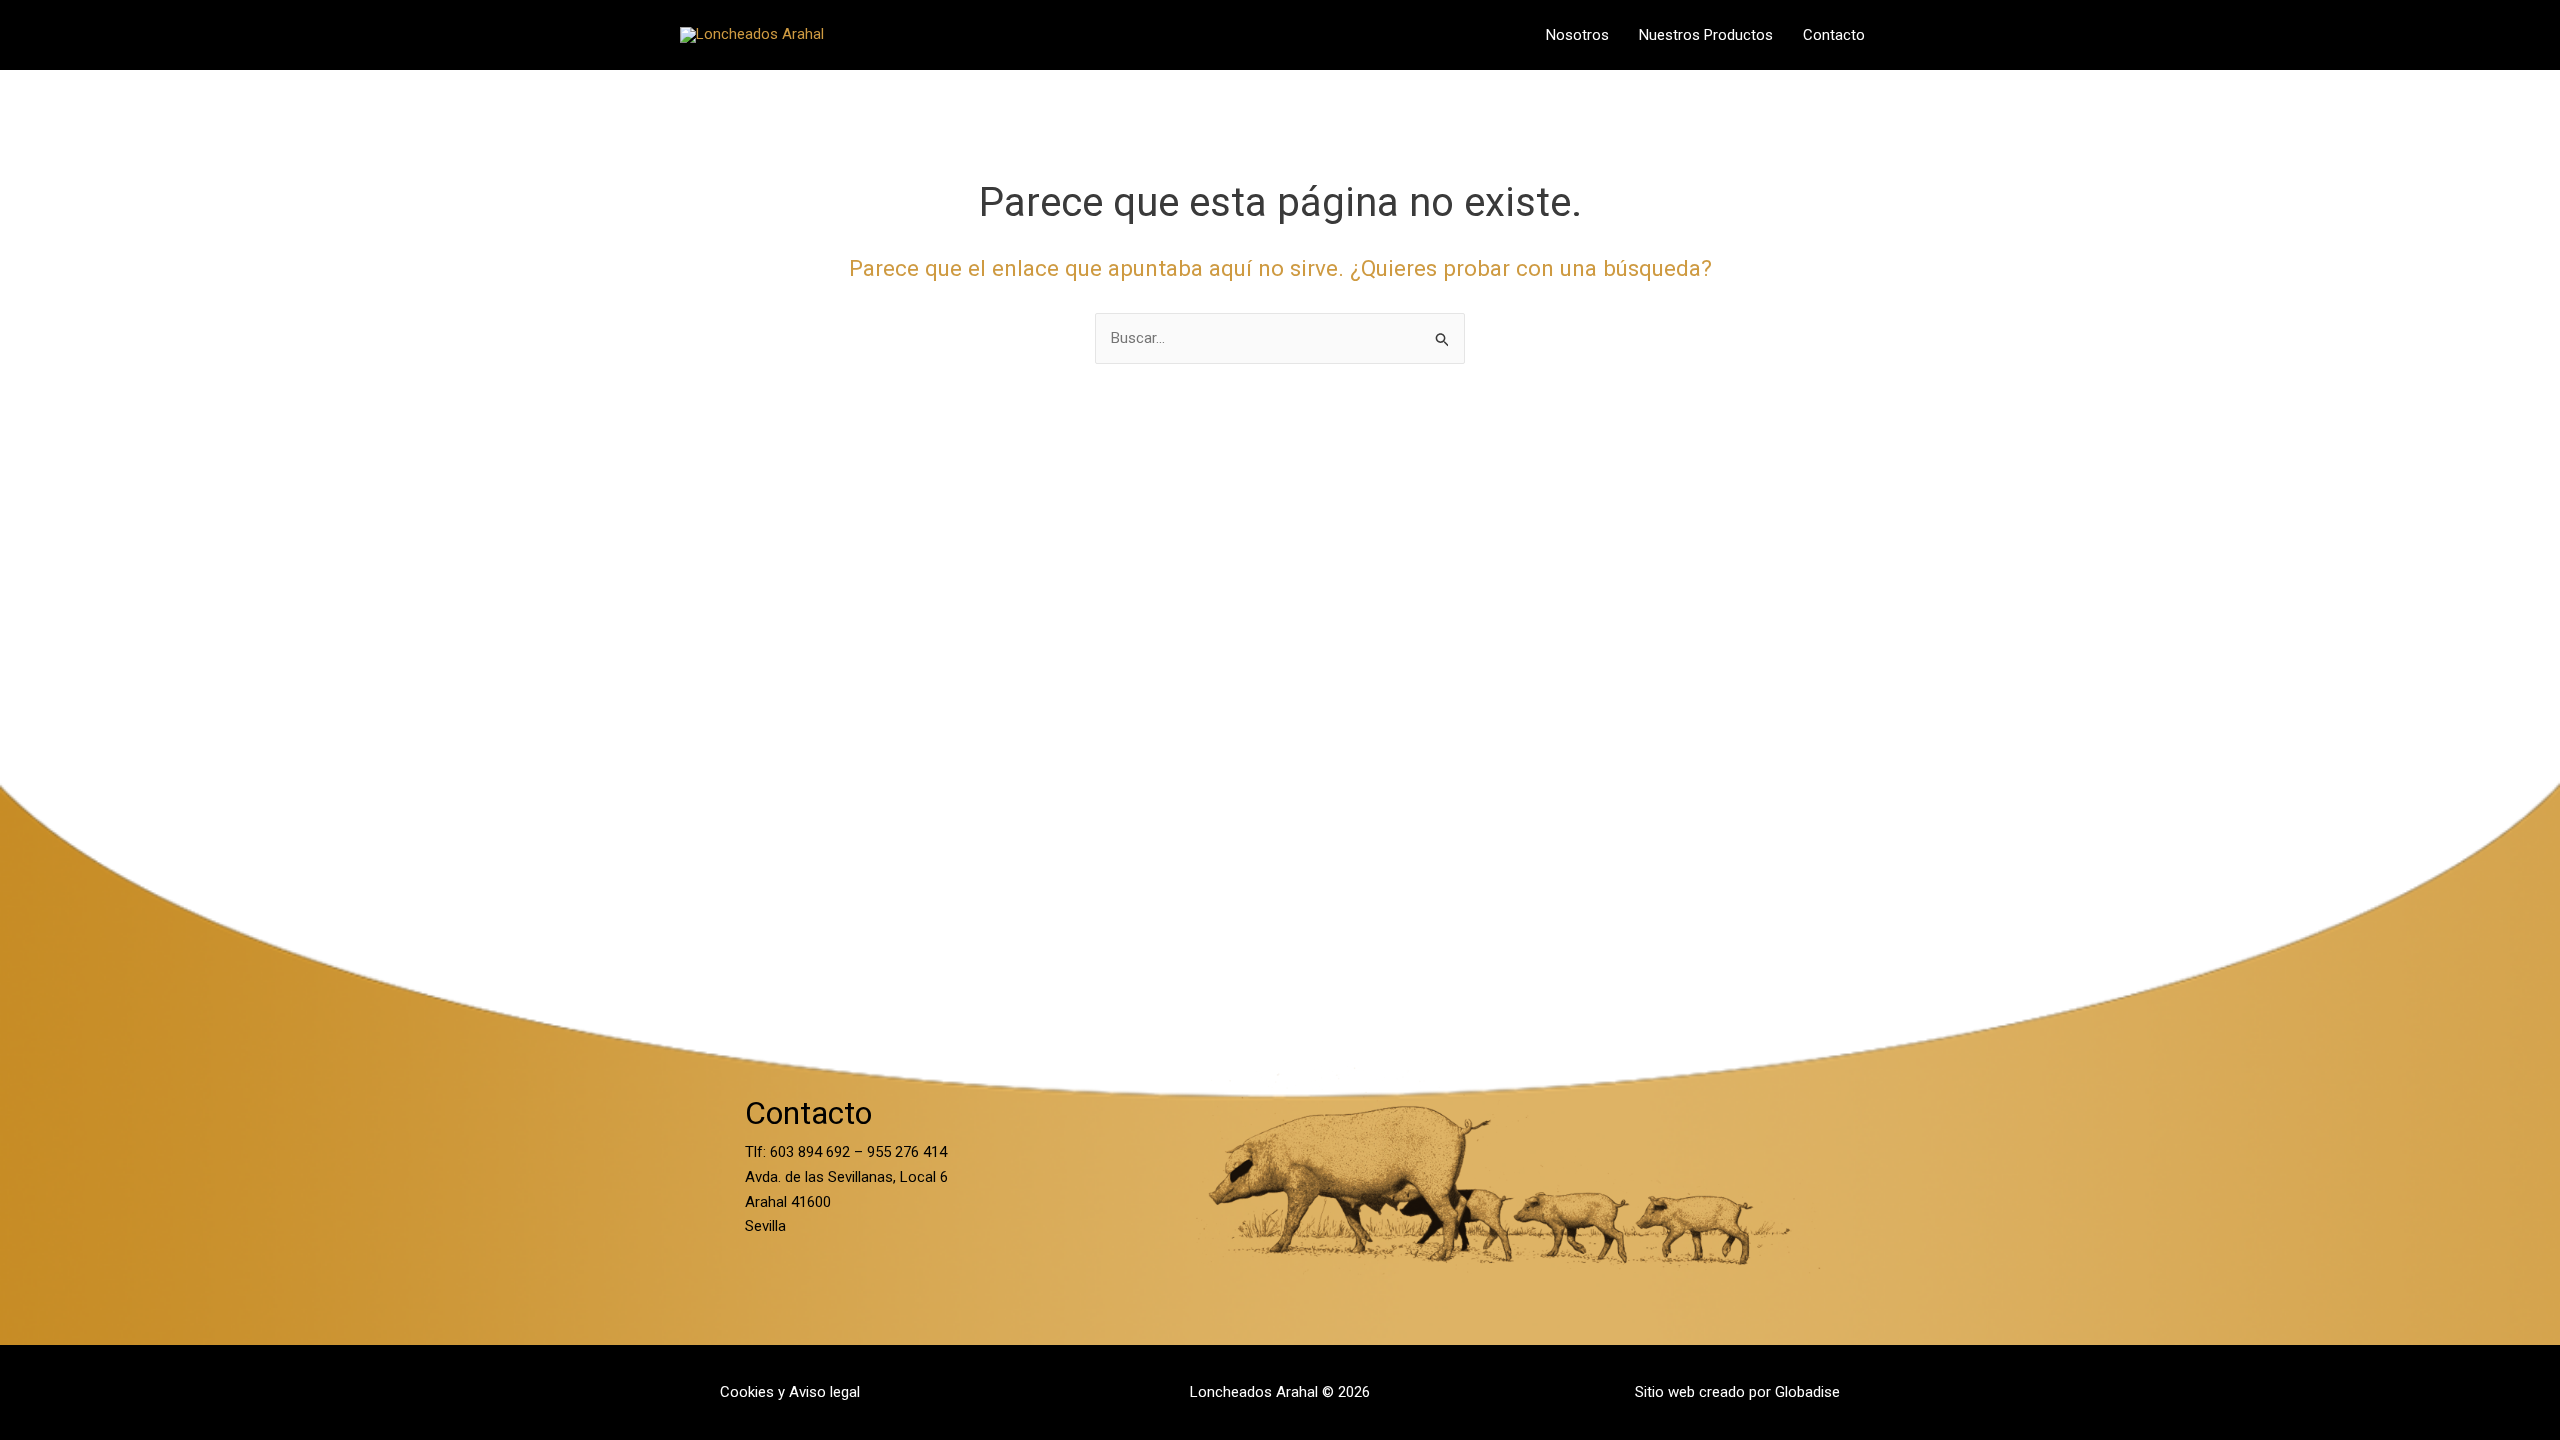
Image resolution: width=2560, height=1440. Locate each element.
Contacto (1834, 35)
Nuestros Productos (1706, 35)
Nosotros (1577, 35)
